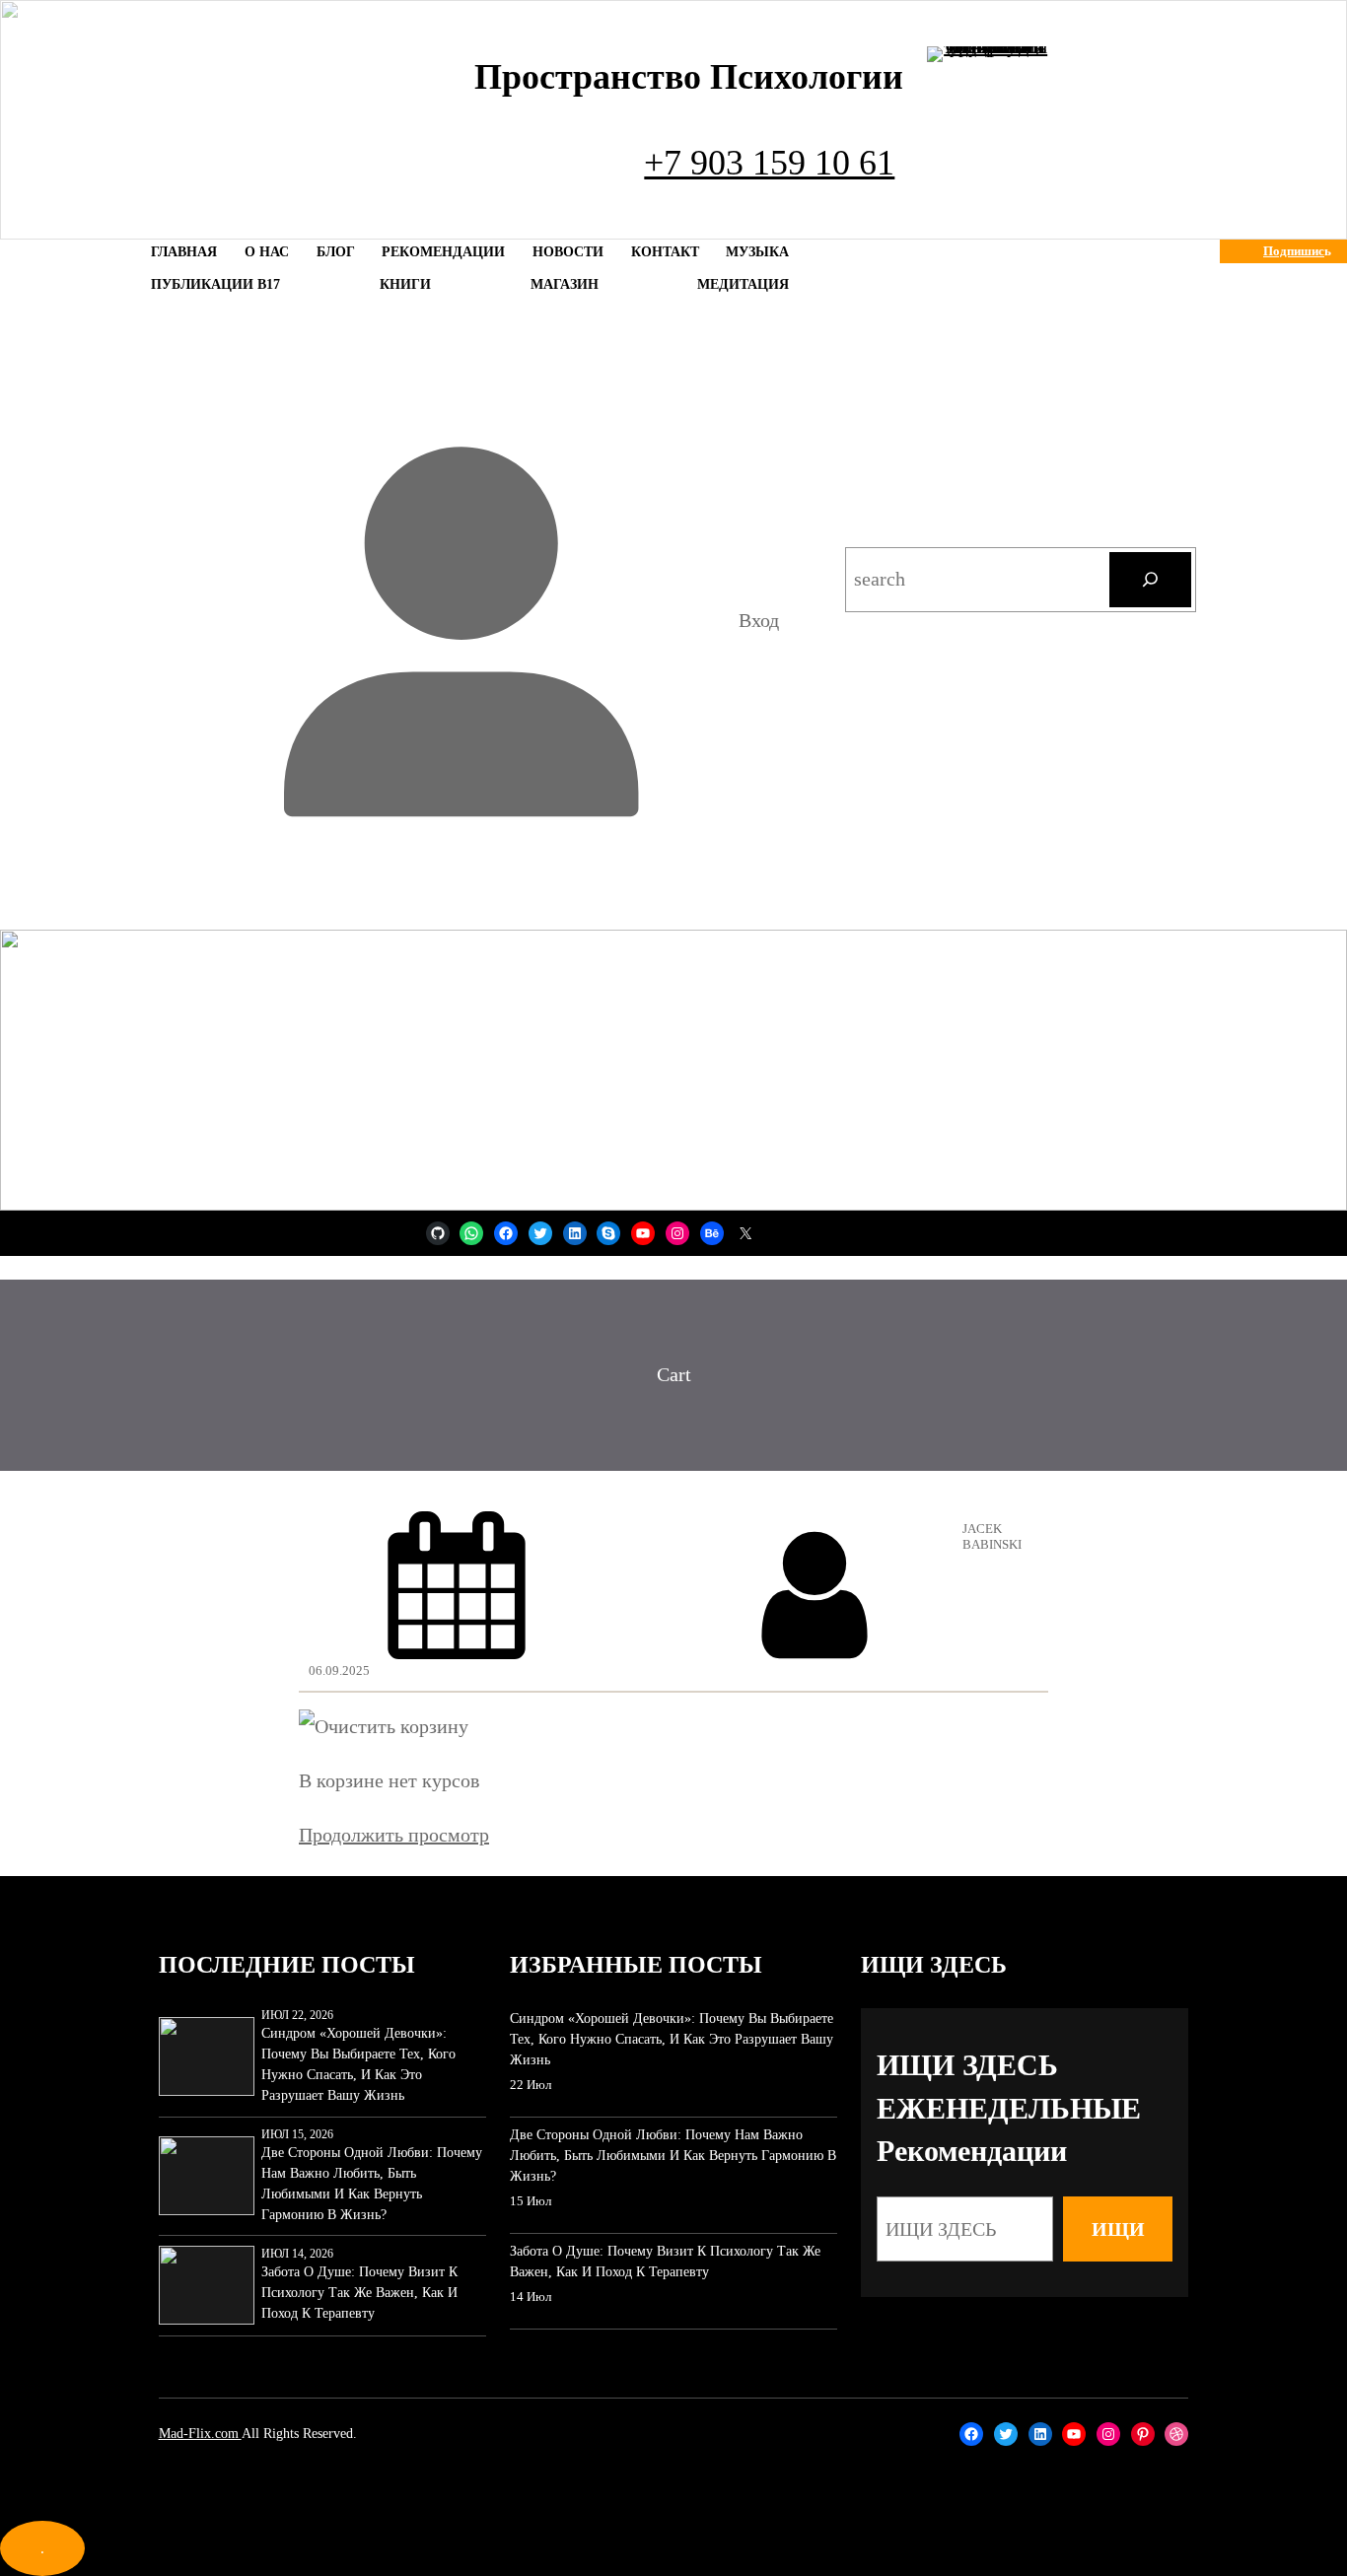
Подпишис (1294, 251)
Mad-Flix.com (200, 2434)
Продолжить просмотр (394, 1835)
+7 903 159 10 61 (769, 163)
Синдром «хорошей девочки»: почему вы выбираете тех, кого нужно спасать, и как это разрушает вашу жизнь (358, 2064)
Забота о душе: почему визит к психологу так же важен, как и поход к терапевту (359, 2293)
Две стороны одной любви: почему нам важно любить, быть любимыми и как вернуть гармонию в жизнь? (372, 2184)
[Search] (1150, 580)
